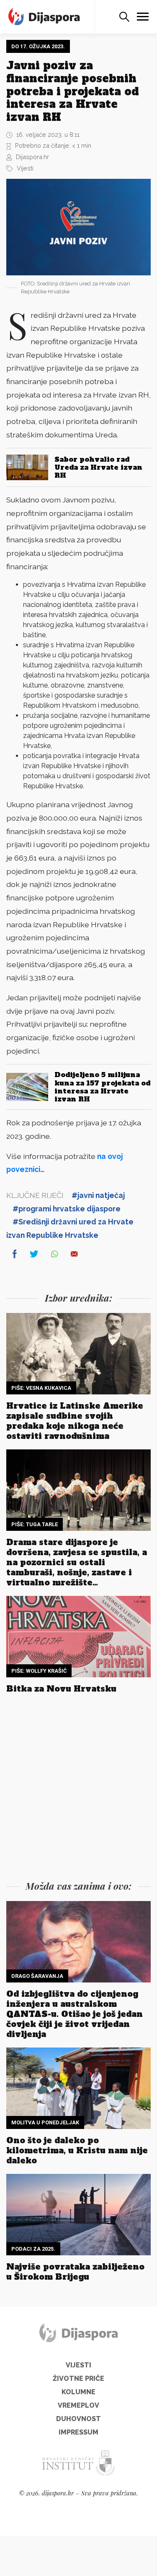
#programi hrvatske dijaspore (67, 1209)
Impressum (78, 2432)
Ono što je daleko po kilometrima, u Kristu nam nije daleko (77, 2150)
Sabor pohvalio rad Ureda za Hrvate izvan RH (98, 467)
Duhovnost (78, 2419)
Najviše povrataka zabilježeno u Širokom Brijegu (75, 2272)
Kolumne (78, 2392)
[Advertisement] (78, 1789)
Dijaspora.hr (32, 157)
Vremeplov (78, 2405)
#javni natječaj (98, 1195)
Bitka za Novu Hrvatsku (61, 1689)
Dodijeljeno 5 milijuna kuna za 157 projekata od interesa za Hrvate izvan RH (102, 1087)
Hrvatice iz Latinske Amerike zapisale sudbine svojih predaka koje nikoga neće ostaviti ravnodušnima (75, 1421)
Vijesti (25, 168)
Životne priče (78, 2379)
